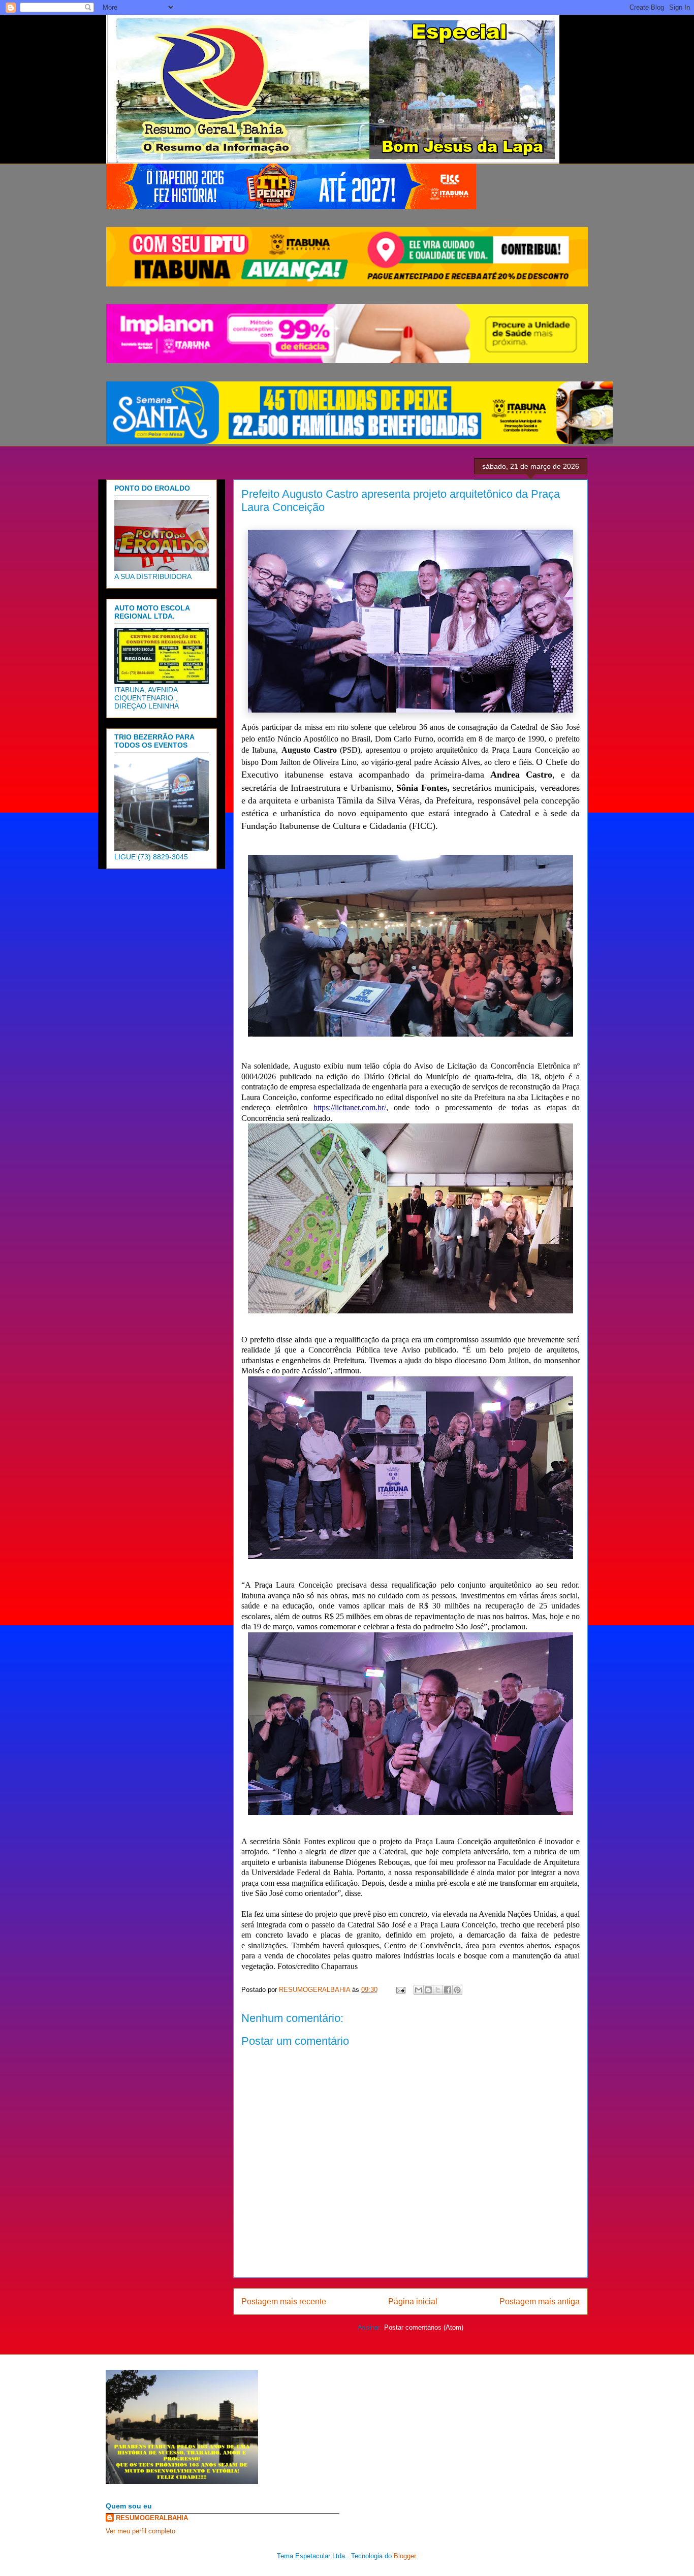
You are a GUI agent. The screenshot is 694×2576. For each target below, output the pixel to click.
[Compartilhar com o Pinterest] (457, 1990)
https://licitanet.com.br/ (350, 1107)
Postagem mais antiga (540, 2301)
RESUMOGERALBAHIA (152, 2518)
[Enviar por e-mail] (419, 1990)
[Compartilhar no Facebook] (448, 1990)
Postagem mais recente (284, 2301)
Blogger (405, 2556)
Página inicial (413, 2301)
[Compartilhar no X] (438, 1990)
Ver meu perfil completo (140, 2531)
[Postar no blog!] (428, 1990)
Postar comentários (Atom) (424, 2327)
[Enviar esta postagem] (400, 1990)
